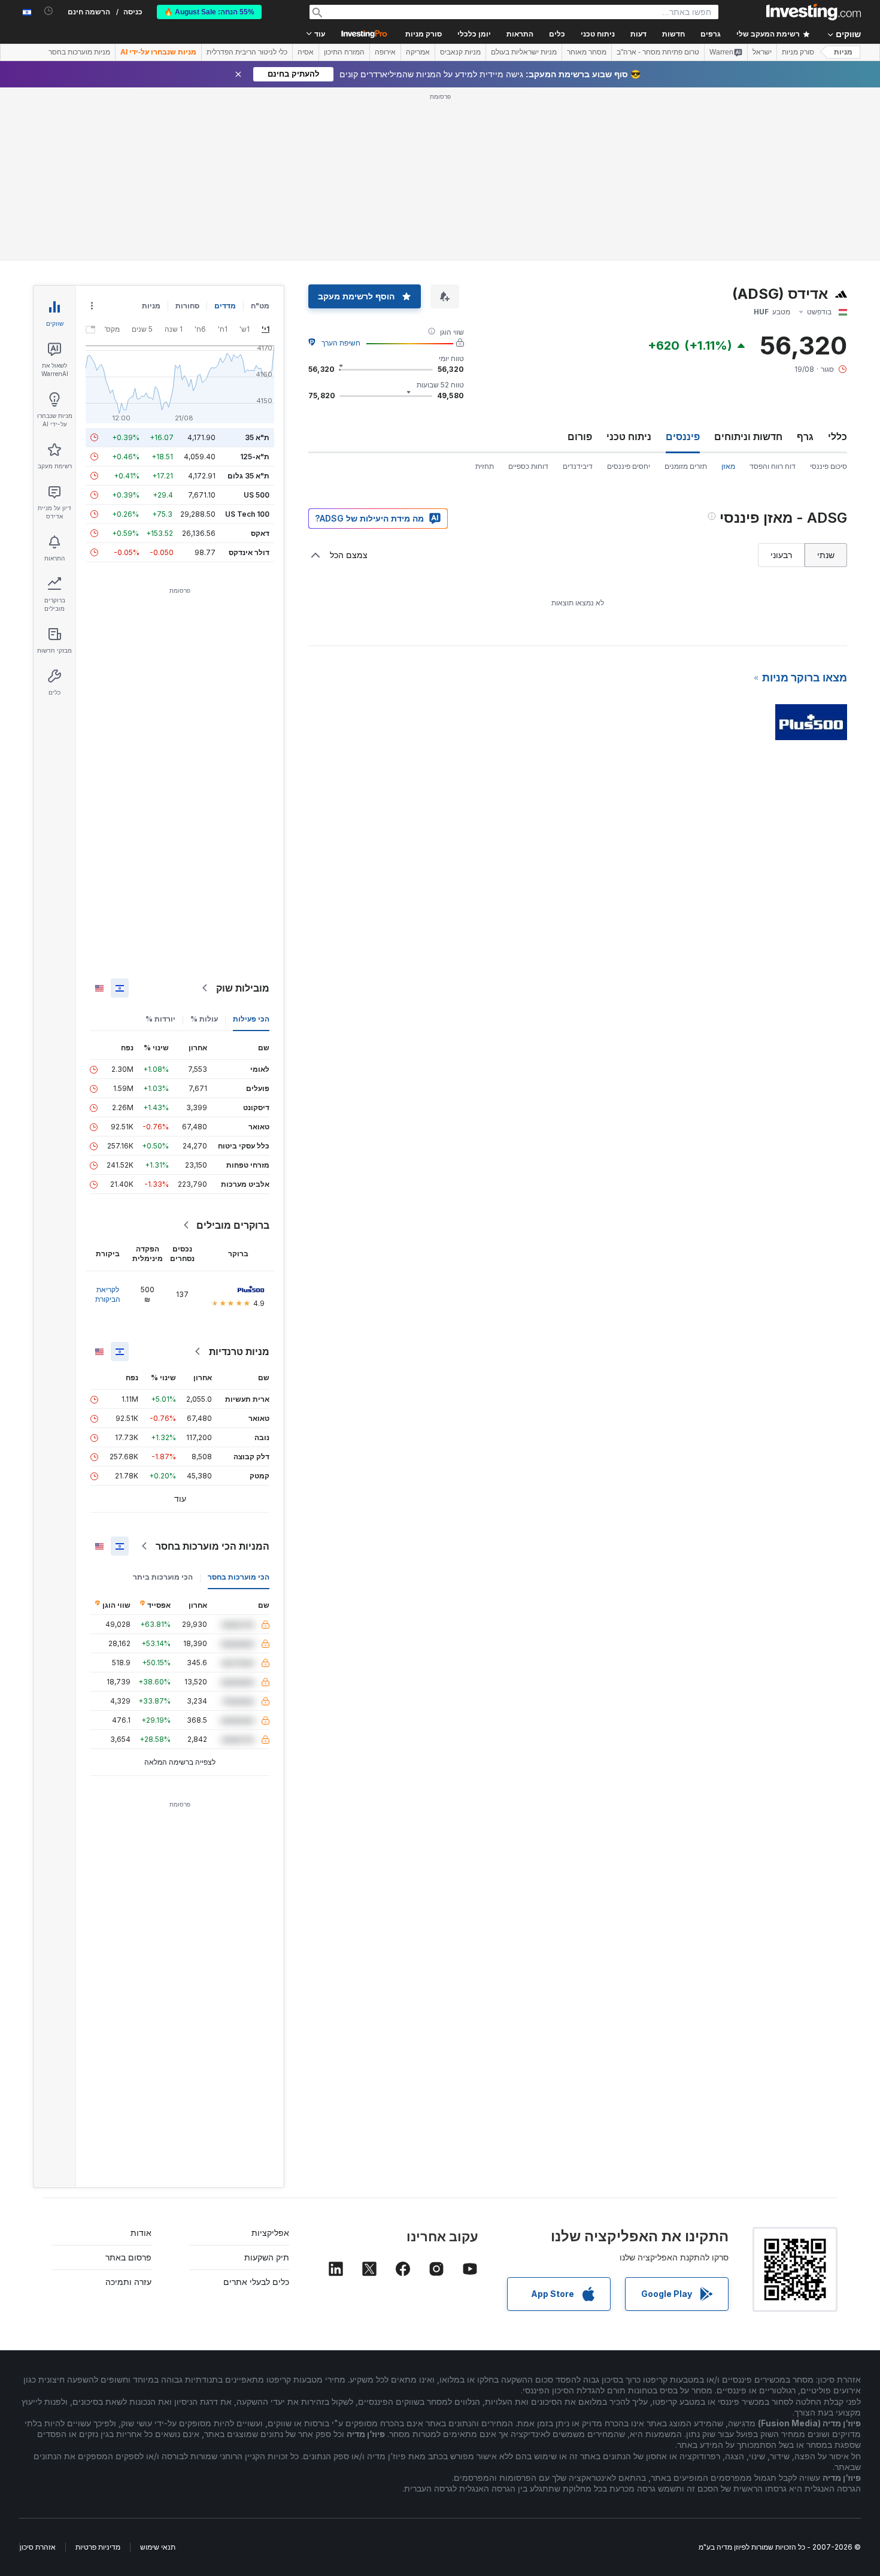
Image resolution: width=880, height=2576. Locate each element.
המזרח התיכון (344, 52)
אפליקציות (270, 2233)
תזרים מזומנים (686, 466)
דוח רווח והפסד (773, 466)
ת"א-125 (255, 457)
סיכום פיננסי (829, 466)
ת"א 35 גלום (248, 476)
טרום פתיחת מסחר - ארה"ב (658, 52)
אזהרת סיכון (38, 2547)
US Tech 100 (247, 514)
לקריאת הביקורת (108, 1294)
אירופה (385, 52)
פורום (580, 437)
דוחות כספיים (528, 466)
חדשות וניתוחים (748, 437)
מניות (843, 52)
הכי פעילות (251, 1019)
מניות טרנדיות (239, 1351)
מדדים (225, 306)
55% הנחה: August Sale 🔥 (209, 12)
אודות (141, 2233)
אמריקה (418, 52)
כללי (837, 437)
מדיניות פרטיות (98, 2547)
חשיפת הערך (341, 343)
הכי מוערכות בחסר (239, 1577)
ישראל (762, 52)
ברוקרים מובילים (233, 1225)
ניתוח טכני (629, 437)
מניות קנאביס (460, 52)
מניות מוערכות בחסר (79, 52)
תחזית (485, 466)
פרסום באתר (128, 2257)
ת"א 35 (257, 437)
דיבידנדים (578, 466)
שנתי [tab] (826, 555)
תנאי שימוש (158, 2547)
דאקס (260, 533)
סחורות (187, 306)
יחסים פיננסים (629, 466)
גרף (805, 437)
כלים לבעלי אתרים (256, 2282)
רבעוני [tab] (781, 555)
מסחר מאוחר (587, 52)
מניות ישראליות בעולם (524, 52)
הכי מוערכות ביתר (163, 1577)
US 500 (257, 495)
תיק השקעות (267, 2257)
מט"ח (260, 306)
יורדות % (160, 1019)
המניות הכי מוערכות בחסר (213, 1546)
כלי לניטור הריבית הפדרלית (247, 52)
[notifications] (49, 11)
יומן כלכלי (474, 34)
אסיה (306, 52)
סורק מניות (424, 34)
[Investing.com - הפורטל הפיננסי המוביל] (814, 12)
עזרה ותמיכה (128, 2282)
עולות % (204, 1019)
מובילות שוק (243, 988)
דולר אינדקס (249, 552)
